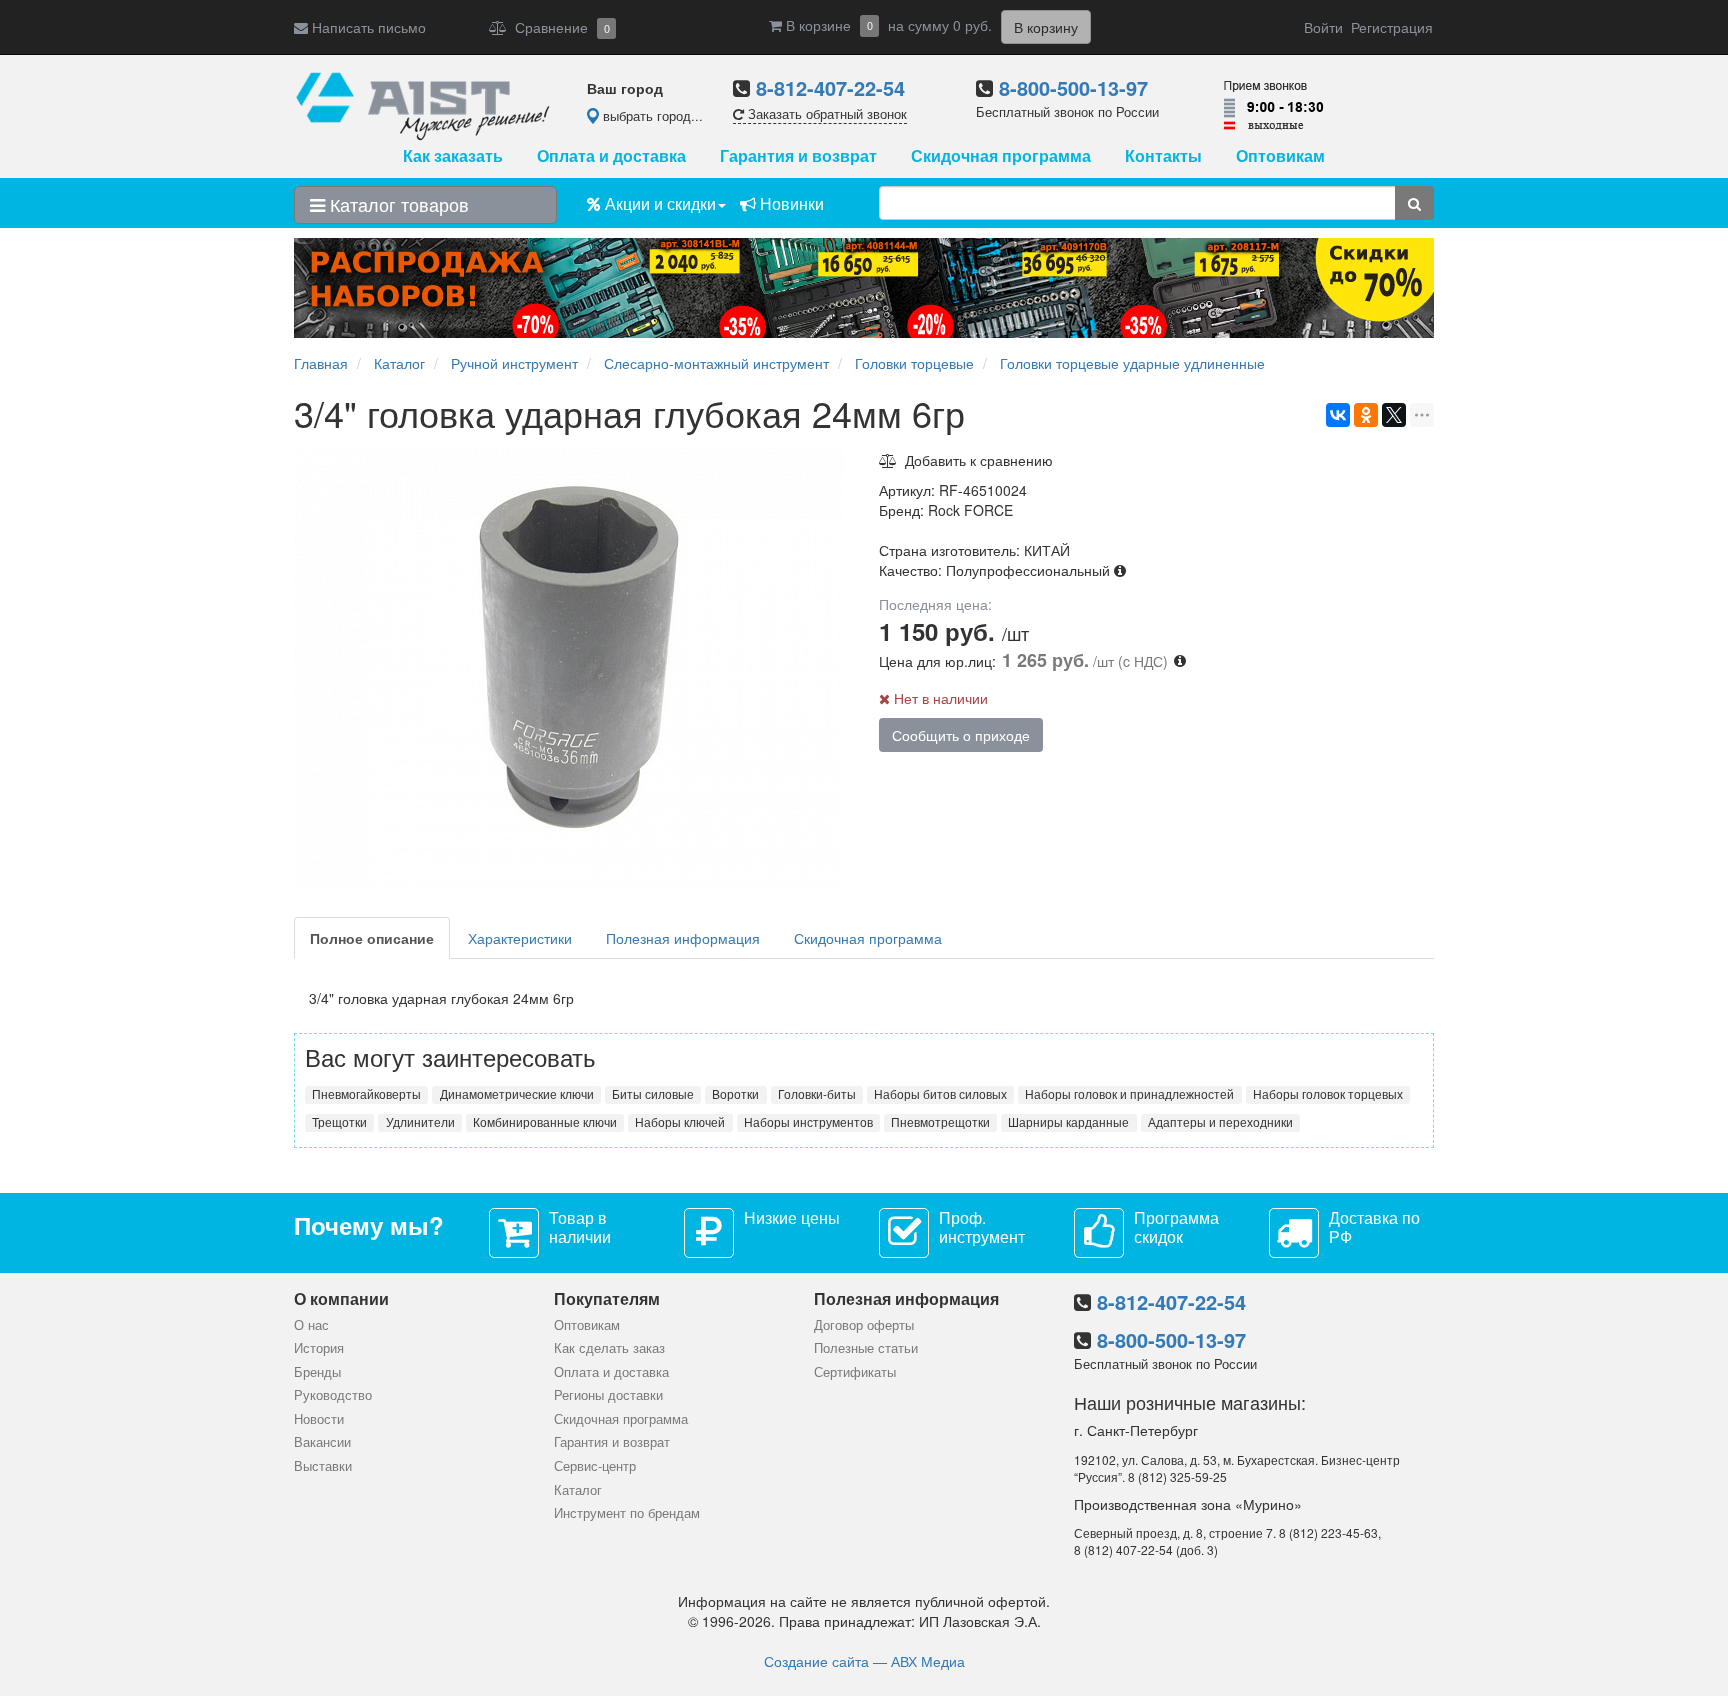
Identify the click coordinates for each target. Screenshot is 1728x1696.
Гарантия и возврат (798, 155)
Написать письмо (367, 27)
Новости (319, 1418)
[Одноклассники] (1366, 415)
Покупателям (607, 1298)
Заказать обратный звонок (825, 113)
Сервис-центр (595, 1465)
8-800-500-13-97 (1073, 87)
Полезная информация (683, 938)
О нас (311, 1324)
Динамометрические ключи (517, 1094)
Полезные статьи (866, 1347)
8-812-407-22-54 (830, 87)
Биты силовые (653, 1094)
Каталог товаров (397, 204)
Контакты (1163, 155)
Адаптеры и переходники (1220, 1122)
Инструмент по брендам (627, 1512)
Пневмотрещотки (940, 1122)
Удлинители (420, 1122)
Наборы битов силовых (940, 1094)
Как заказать (453, 155)
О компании (341, 1298)
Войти (1323, 27)
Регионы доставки (608, 1394)
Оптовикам (1280, 155)
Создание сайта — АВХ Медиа (864, 1661)
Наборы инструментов (808, 1122)
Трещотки (339, 1122)
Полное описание (372, 938)
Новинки (790, 203)
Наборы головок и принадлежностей (1129, 1094)
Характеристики (520, 938)
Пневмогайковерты (366, 1094)
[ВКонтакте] (1338, 415)
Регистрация (1392, 27)
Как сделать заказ (609, 1347)
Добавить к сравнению (975, 460)
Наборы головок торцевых (1328, 1094)
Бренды (317, 1371)
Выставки (323, 1465)
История (319, 1347)
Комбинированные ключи (545, 1122)
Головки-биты (817, 1094)
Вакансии (322, 1441)
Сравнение (558, 27)
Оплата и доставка (611, 155)
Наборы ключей (680, 1122)
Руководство (333, 1394)
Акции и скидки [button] (658, 203)
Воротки (735, 1094)
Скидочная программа (1001, 155)
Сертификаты (855, 1371)
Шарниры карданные (1068, 1122)
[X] (1394, 415)
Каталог (578, 1489)
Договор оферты (864, 1324)
